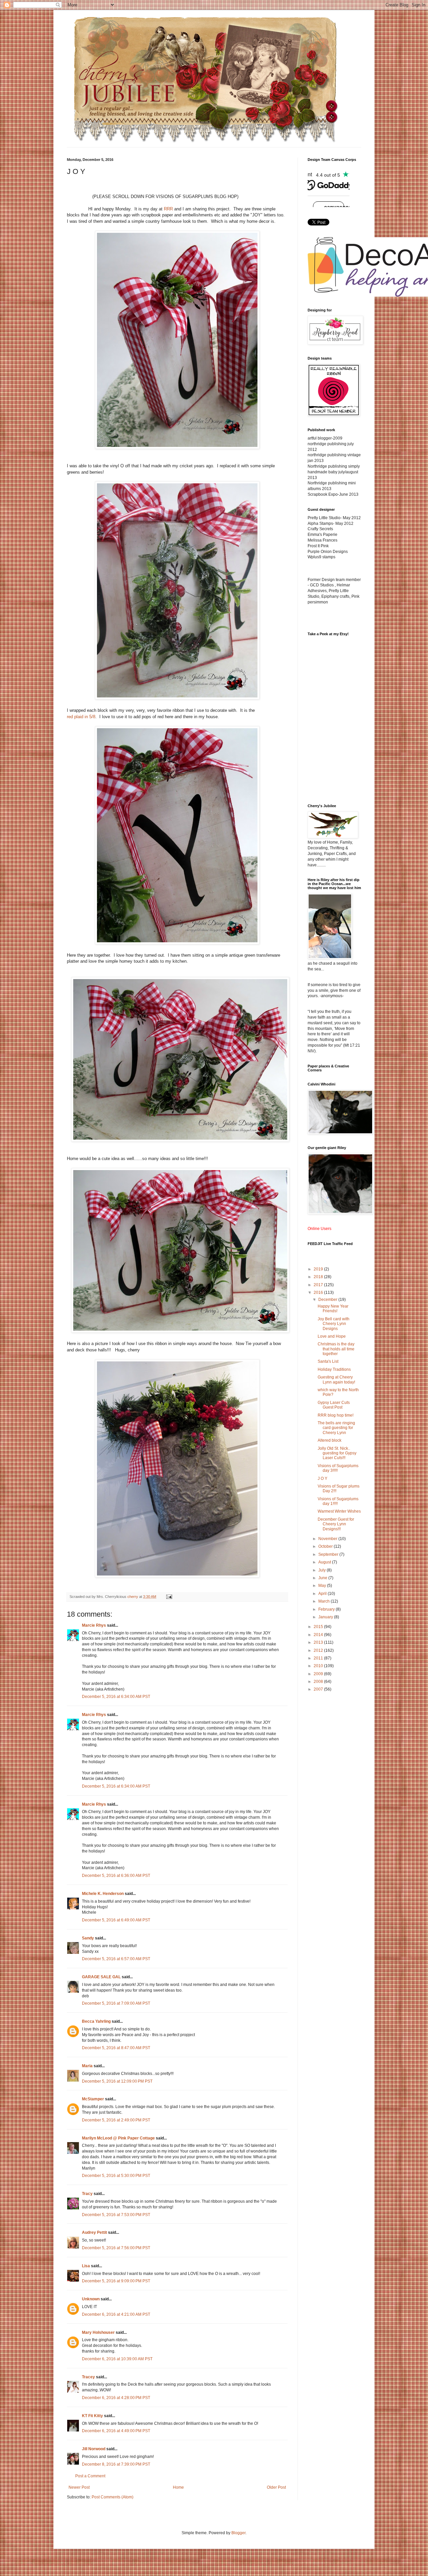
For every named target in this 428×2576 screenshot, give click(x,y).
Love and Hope (332, 1336)
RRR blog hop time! (336, 1415)
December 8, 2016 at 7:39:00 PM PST (116, 2464)
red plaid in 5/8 (81, 717)
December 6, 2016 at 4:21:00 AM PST (116, 2314)
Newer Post (79, 2487)
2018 (319, 1277)
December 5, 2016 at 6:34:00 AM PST (116, 1697)
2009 (319, 1674)
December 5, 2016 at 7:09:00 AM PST (116, 2003)
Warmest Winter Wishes (339, 1511)
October (326, 1546)
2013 (319, 1642)
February (327, 1609)
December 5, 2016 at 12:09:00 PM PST (117, 2081)
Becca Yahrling (96, 2021)
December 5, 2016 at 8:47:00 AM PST (116, 2048)
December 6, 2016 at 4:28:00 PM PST (116, 2398)
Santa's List (328, 1361)
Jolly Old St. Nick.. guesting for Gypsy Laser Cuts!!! (337, 1453)
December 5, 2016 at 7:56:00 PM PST (116, 2248)
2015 (319, 1627)
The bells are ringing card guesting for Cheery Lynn (336, 1428)
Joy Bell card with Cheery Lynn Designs (334, 1324)
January (326, 1617)
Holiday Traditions (334, 1369)
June (323, 1578)
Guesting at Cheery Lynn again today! (336, 1379)
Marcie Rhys (94, 1625)
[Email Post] (169, 1597)
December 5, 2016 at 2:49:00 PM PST (116, 2120)
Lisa (86, 2266)
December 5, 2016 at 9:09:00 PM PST (116, 2281)
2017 (319, 1285)
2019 (319, 1269)
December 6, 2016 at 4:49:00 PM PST (116, 2431)
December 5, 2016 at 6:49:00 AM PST (116, 1920)
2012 (319, 1650)
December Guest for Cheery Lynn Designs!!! (336, 1524)
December (328, 1300)
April (323, 1594)
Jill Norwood (94, 2449)
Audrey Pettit (94, 2232)
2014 (319, 1635)
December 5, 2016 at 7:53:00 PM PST (116, 2215)
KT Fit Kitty (92, 2416)
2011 (319, 1658)
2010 (319, 1666)
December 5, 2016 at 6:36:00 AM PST (116, 1876)
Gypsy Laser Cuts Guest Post (334, 1405)
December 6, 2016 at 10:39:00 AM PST (117, 2359)
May (323, 1586)
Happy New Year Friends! (333, 1309)
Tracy (87, 2194)
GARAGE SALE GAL (101, 1977)
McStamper (93, 2099)
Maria (87, 2066)
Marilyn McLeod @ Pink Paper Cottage (118, 2138)
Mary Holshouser (98, 2332)
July (323, 1570)
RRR (168, 209)
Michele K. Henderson (103, 1894)
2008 (319, 1682)
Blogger (238, 2533)
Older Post (276, 2487)
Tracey (88, 2377)
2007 (319, 1689)
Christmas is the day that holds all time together (336, 1349)
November (328, 1539)
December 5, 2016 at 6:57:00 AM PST (116, 1959)
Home (178, 2487)
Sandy (88, 1938)
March (325, 1601)
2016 (319, 1293)
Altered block (330, 1440)
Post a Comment (90, 2476)
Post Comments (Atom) (113, 2497)
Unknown (91, 2299)
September (329, 1554)
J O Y (323, 1478)
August (325, 1562)
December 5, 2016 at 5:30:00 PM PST (116, 2176)
